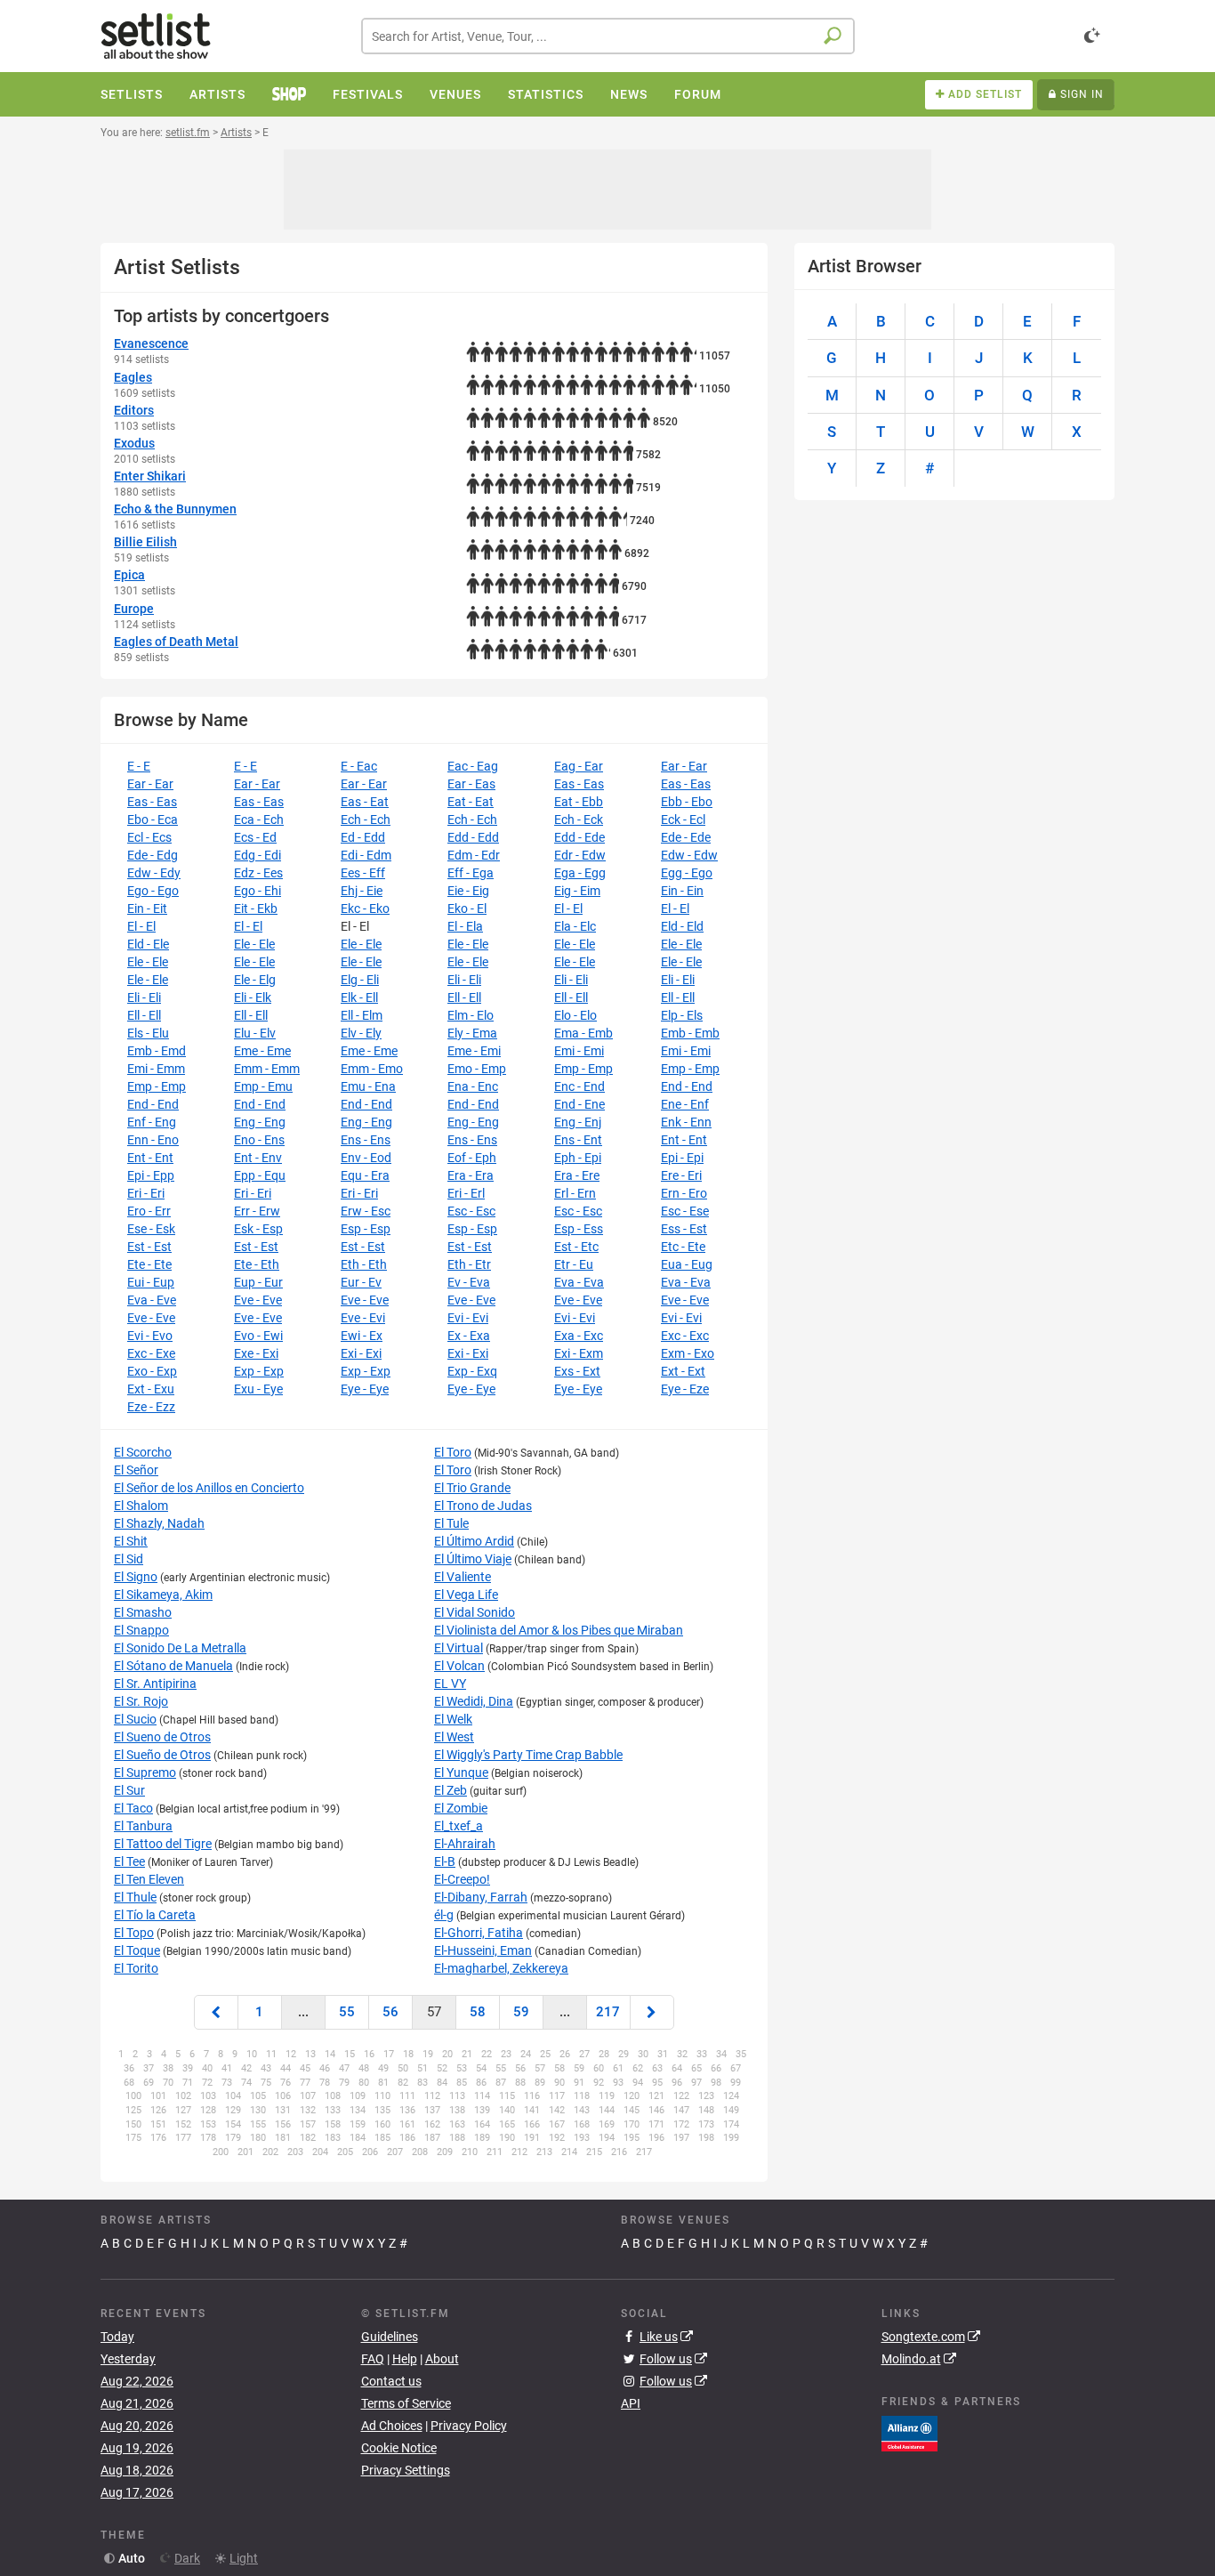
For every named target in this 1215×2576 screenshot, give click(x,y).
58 (478, 2012)
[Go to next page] (652, 2012)
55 (347, 2012)
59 (521, 2012)
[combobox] (608, 36)
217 (608, 2012)
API (631, 2403)
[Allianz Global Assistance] (909, 2433)
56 (390, 2012)
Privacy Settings (406, 2470)
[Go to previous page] (216, 2012)
